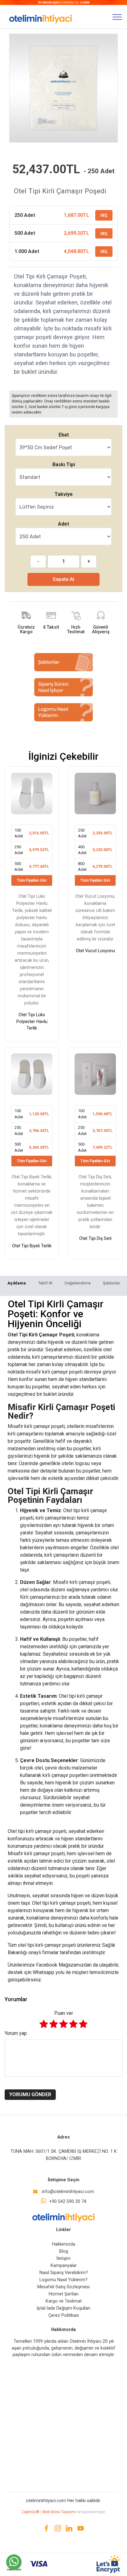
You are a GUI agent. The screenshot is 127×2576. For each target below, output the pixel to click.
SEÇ (104, 215)
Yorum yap (16, 2033)
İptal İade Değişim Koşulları (63, 2308)
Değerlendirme (78, 1283)
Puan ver (64, 2013)
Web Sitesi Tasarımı (59, 2512)
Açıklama (17, 1283)
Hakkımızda (64, 2244)
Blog (64, 2251)
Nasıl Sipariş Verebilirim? (64, 2273)
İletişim (63, 2258)
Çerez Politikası (64, 2315)
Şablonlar (111, 1283)
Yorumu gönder (30, 2094)
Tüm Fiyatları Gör (32, 880)
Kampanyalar (64, 2266)
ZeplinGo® (31, 2512)
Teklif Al (45, 1283)
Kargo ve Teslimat (64, 2301)
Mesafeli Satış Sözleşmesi (63, 2287)
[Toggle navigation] (117, 17)
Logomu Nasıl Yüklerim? (63, 2280)
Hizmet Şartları (64, 2294)
